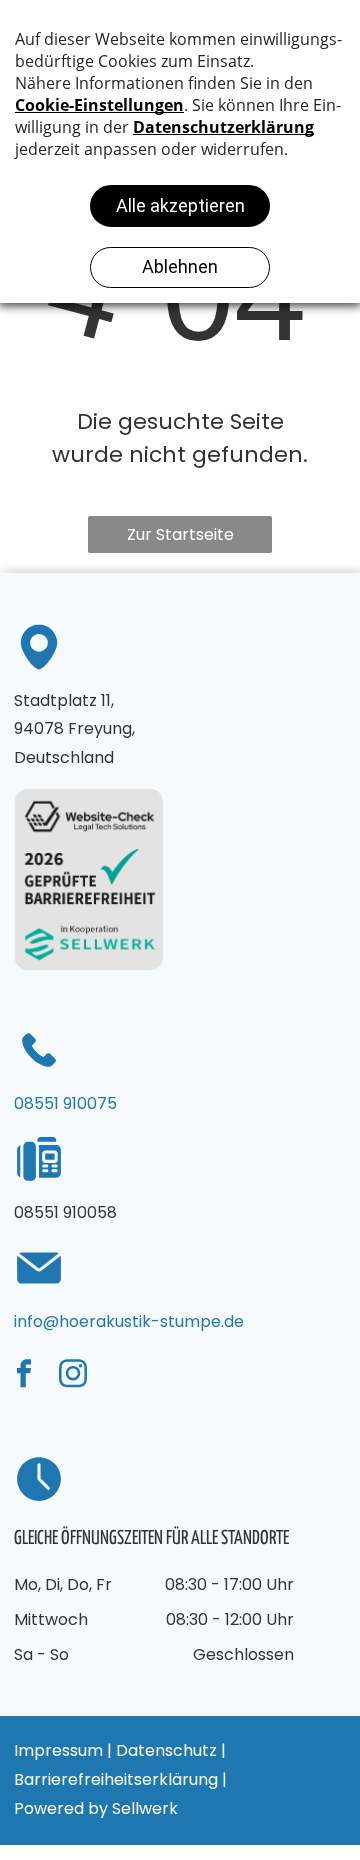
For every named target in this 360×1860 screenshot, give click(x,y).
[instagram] (73, 1376)
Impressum (58, 1750)
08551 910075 (65, 1103)
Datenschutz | (171, 1750)
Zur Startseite (180, 534)
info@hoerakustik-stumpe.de (129, 1321)
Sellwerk (145, 1808)
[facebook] (24, 1376)
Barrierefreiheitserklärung (116, 1779)
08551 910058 (65, 1212)
